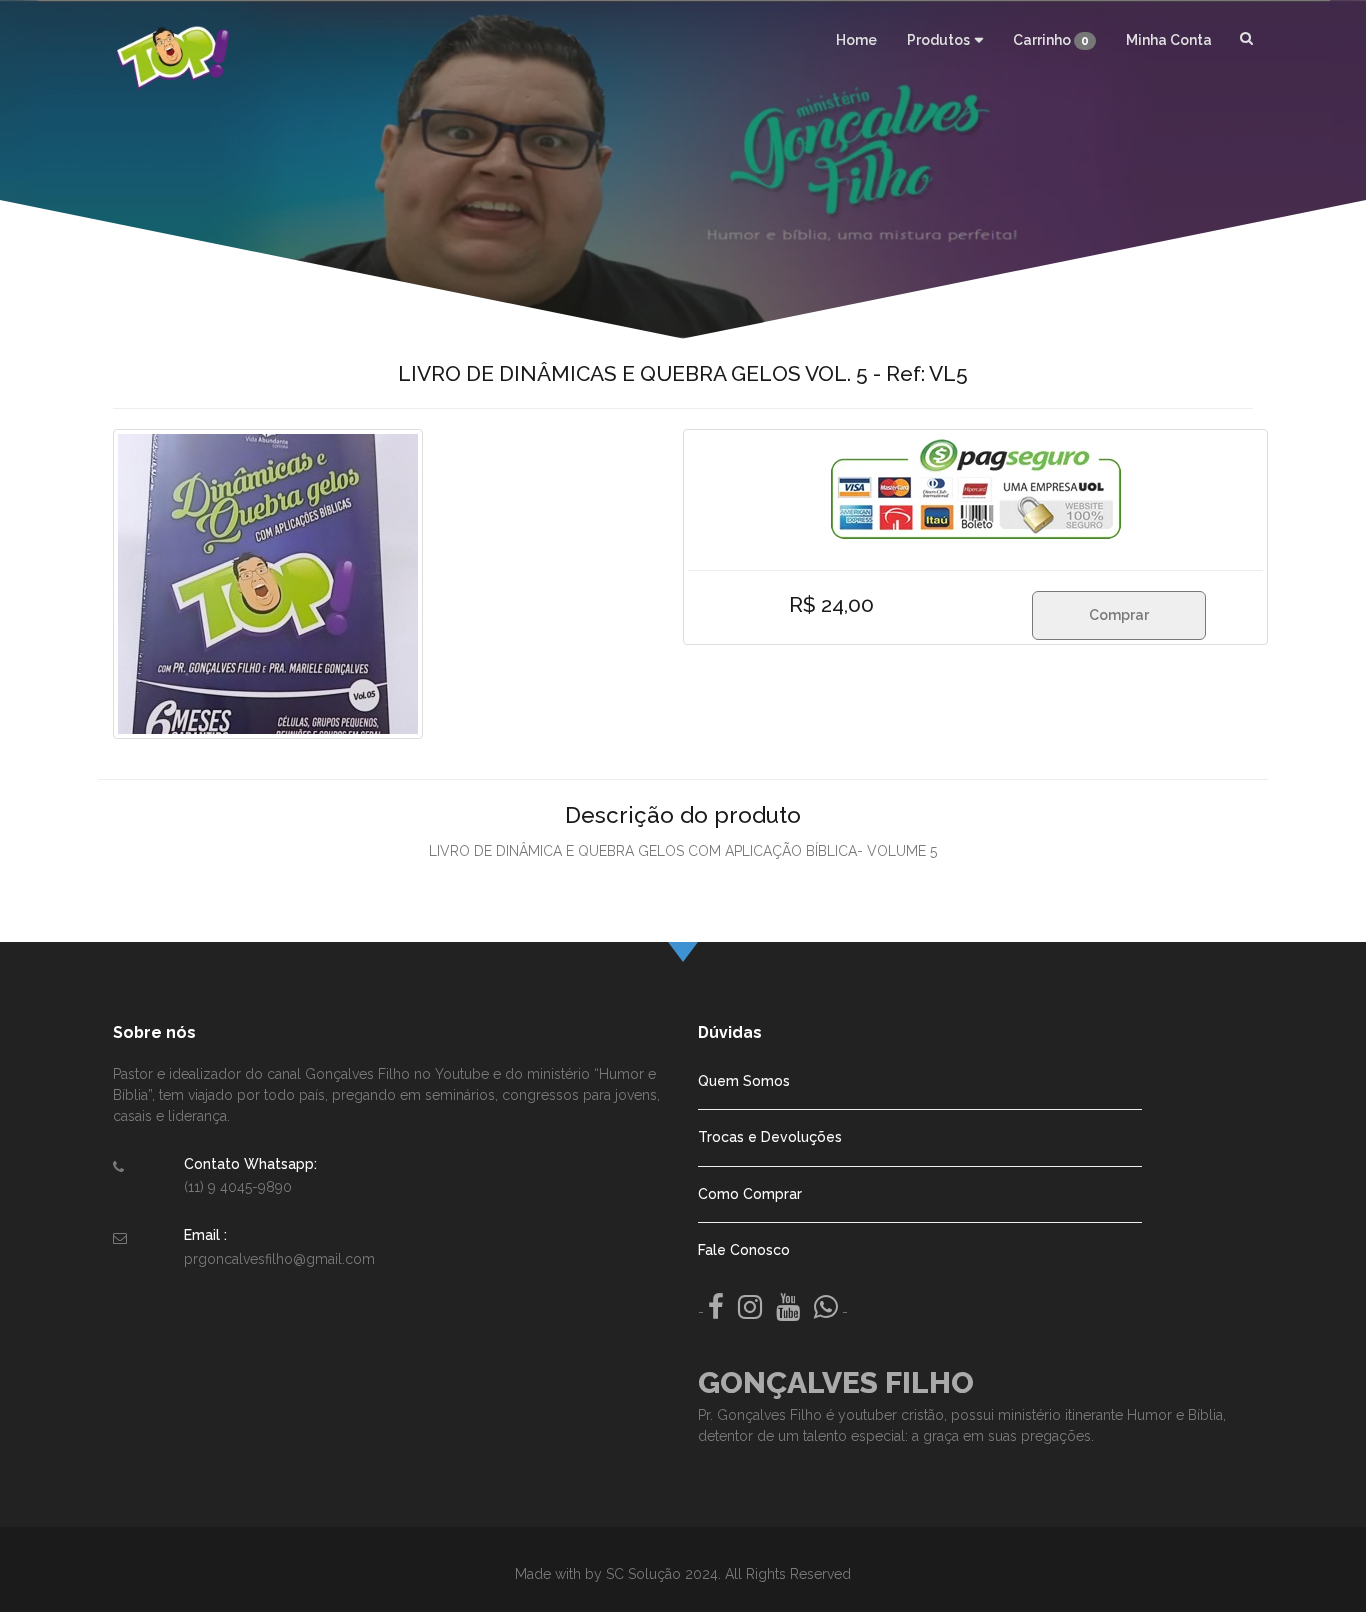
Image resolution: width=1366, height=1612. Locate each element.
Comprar (1119, 615)
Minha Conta (1169, 40)
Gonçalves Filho (836, 1382)
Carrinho (1051, 40)
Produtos (938, 40)
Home (856, 40)
